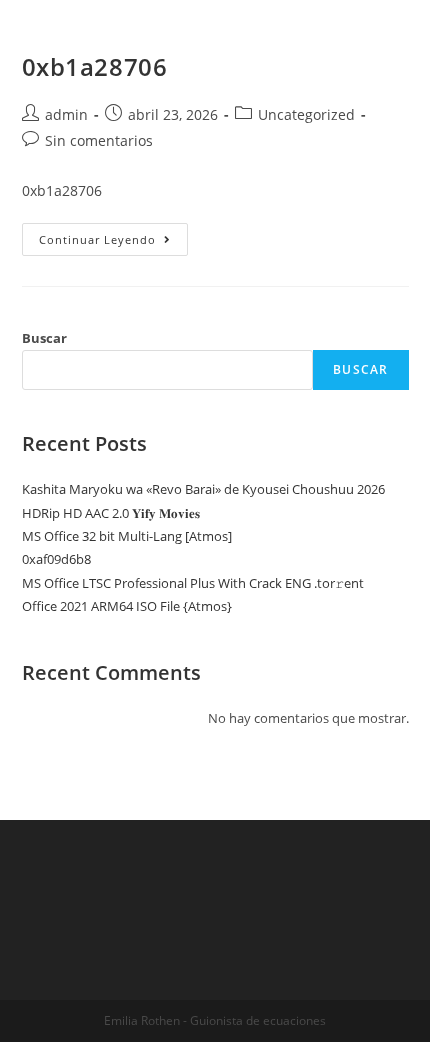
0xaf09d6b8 (56, 559)
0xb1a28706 (95, 66)
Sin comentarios (99, 140)
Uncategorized (306, 114)
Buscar (44, 338)
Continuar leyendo (113, 239)
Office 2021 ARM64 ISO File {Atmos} (127, 606)
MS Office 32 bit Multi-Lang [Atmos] (127, 536)
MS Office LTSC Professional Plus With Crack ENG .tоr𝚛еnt (193, 583)
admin (66, 114)
